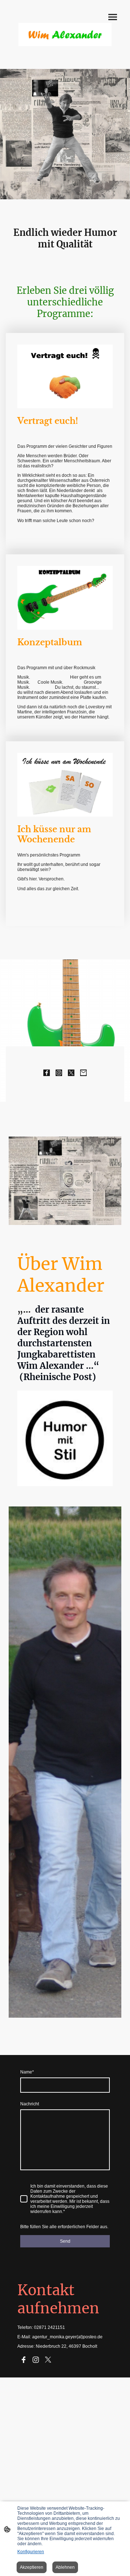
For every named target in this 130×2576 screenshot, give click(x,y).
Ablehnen (65, 2567)
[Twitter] (71, 1073)
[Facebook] (47, 1073)
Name (27, 2072)
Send (65, 2241)
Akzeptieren (32, 2567)
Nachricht (30, 2104)
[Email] (83, 1073)
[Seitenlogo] (65, 34)
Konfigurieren (31, 2552)
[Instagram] (59, 1073)
